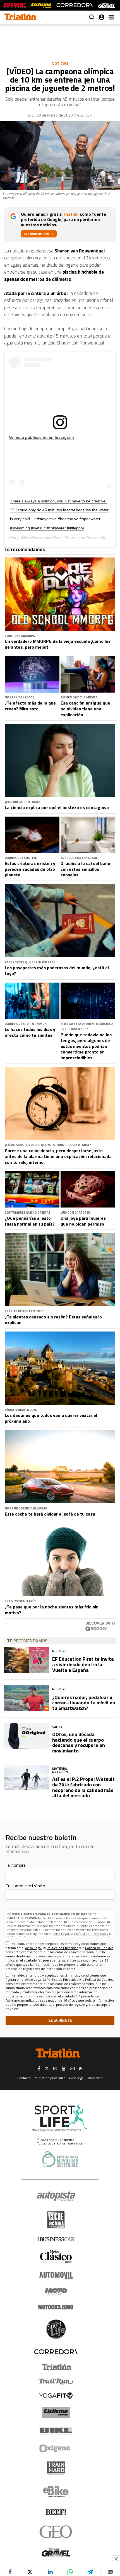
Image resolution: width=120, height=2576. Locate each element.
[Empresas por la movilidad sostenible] (60, 2159)
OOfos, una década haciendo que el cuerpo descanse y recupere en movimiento (79, 1742)
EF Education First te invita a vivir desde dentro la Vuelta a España (83, 1664)
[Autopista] (56, 2196)
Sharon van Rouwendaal (87, 538)
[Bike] (56, 2431)
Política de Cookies (99, 1948)
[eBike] (56, 2491)
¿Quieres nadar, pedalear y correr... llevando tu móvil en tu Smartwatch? (84, 1703)
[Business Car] (56, 2239)
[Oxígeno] (56, 2448)
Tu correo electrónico (25, 1886)
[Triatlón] (56, 2367)
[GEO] (56, 2532)
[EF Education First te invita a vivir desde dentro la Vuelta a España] (27, 1660)
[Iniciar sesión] (102, 17)
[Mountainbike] (15, 5)
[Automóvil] (56, 2275)
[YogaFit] (56, 2396)
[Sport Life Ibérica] (60, 2118)
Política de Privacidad (90, 1934)
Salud (57, 1727)
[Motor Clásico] (56, 2256)
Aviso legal (76, 2078)
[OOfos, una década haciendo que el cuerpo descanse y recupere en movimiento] (27, 1736)
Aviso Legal (61, 1934)
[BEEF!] (56, 2512)
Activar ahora (36, 234)
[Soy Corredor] (75, 5)
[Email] (110, 2572)
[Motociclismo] (56, 2307)
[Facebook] (10, 2572)
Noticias (60, 63)
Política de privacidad (50, 2078)
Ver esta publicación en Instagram (41, 437)
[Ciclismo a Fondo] (56, 2413)
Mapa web (95, 2078)
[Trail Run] (56, 2381)
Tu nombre (16, 1865)
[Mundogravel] (56, 2552)
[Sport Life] (56, 2329)
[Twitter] (30, 2572)
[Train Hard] (56, 2468)
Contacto (24, 2078)
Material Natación (60, 1770)
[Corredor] (56, 2352)
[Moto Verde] (56, 2292)
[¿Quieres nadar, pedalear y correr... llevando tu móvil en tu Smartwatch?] (27, 1698)
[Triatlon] (20, 18)
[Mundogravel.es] (107, 5)
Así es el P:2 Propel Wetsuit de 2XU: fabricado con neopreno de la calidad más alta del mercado (83, 1787)
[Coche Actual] (56, 2220)
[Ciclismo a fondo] (41, 5)
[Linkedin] (50, 2572)
